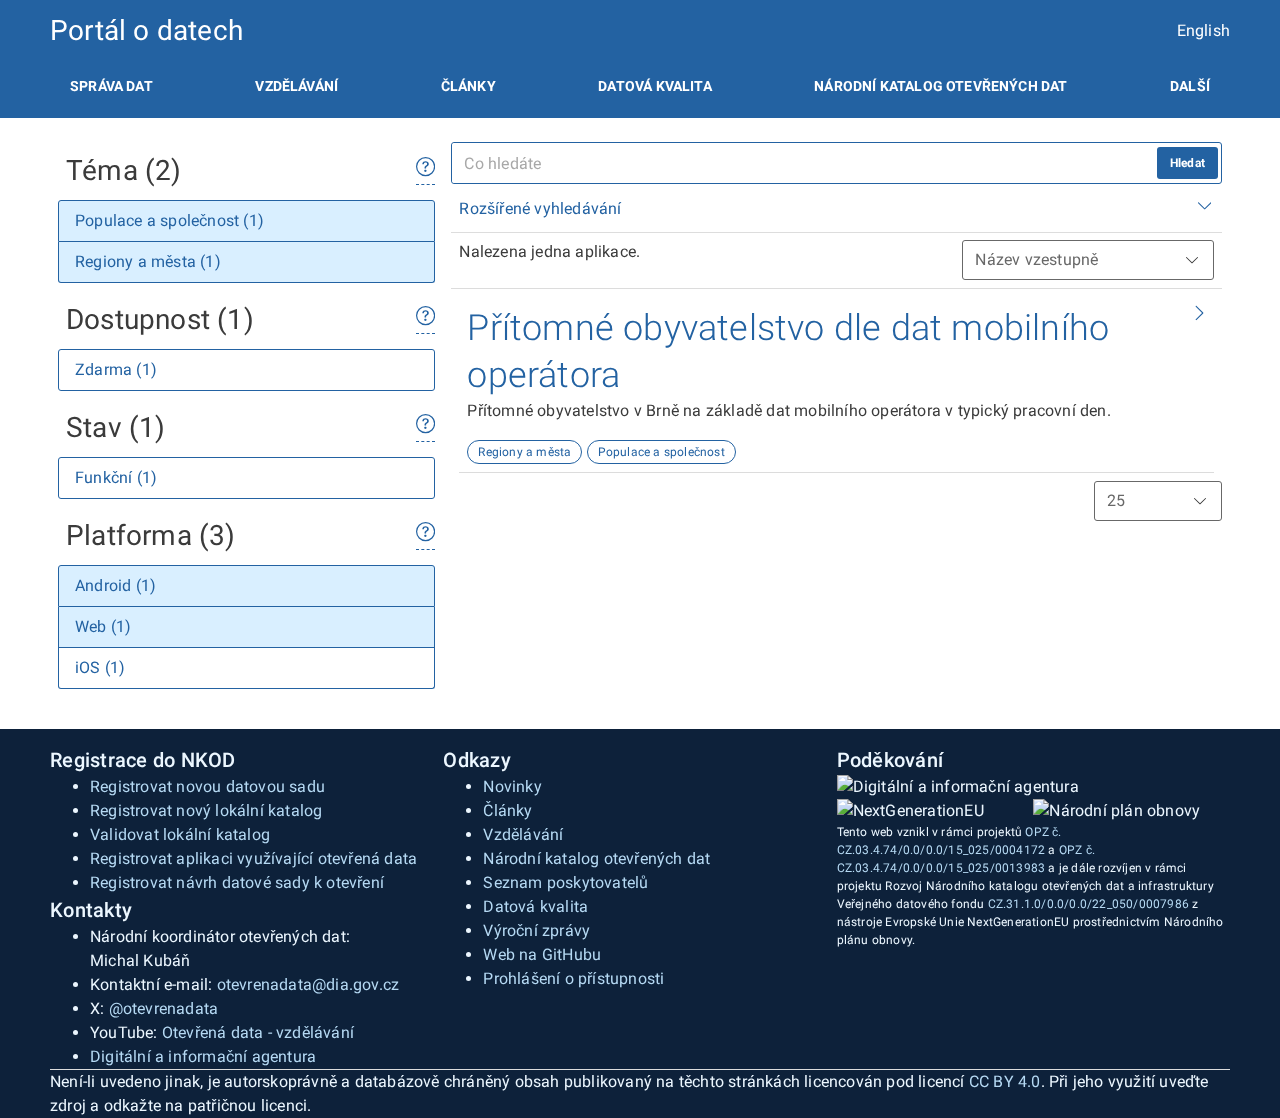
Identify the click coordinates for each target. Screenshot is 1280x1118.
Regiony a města (524, 452)
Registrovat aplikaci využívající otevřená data (253, 858)
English (1203, 30)
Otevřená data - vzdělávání (258, 1032)
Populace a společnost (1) (169, 220)
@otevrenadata (164, 1008)
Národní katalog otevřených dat (596, 858)
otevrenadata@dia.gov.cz (308, 984)
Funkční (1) (116, 477)
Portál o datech (146, 30)
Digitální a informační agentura (203, 1056)
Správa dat (111, 86)
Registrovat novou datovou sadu (207, 786)
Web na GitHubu (542, 954)
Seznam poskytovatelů (565, 882)
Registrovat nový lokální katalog (206, 810)
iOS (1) (100, 667)
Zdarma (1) (116, 369)
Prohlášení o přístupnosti (573, 978)
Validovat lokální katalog (180, 834)
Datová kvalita (654, 86)
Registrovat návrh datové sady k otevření (237, 882)
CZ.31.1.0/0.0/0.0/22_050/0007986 (1088, 904)
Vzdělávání (296, 86)
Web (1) (103, 626)
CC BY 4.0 (1005, 1081)
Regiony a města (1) (148, 261)
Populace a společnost (661, 452)
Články (468, 86)
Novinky (512, 786)
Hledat (1187, 163)
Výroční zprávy (536, 930)
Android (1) (115, 585)
